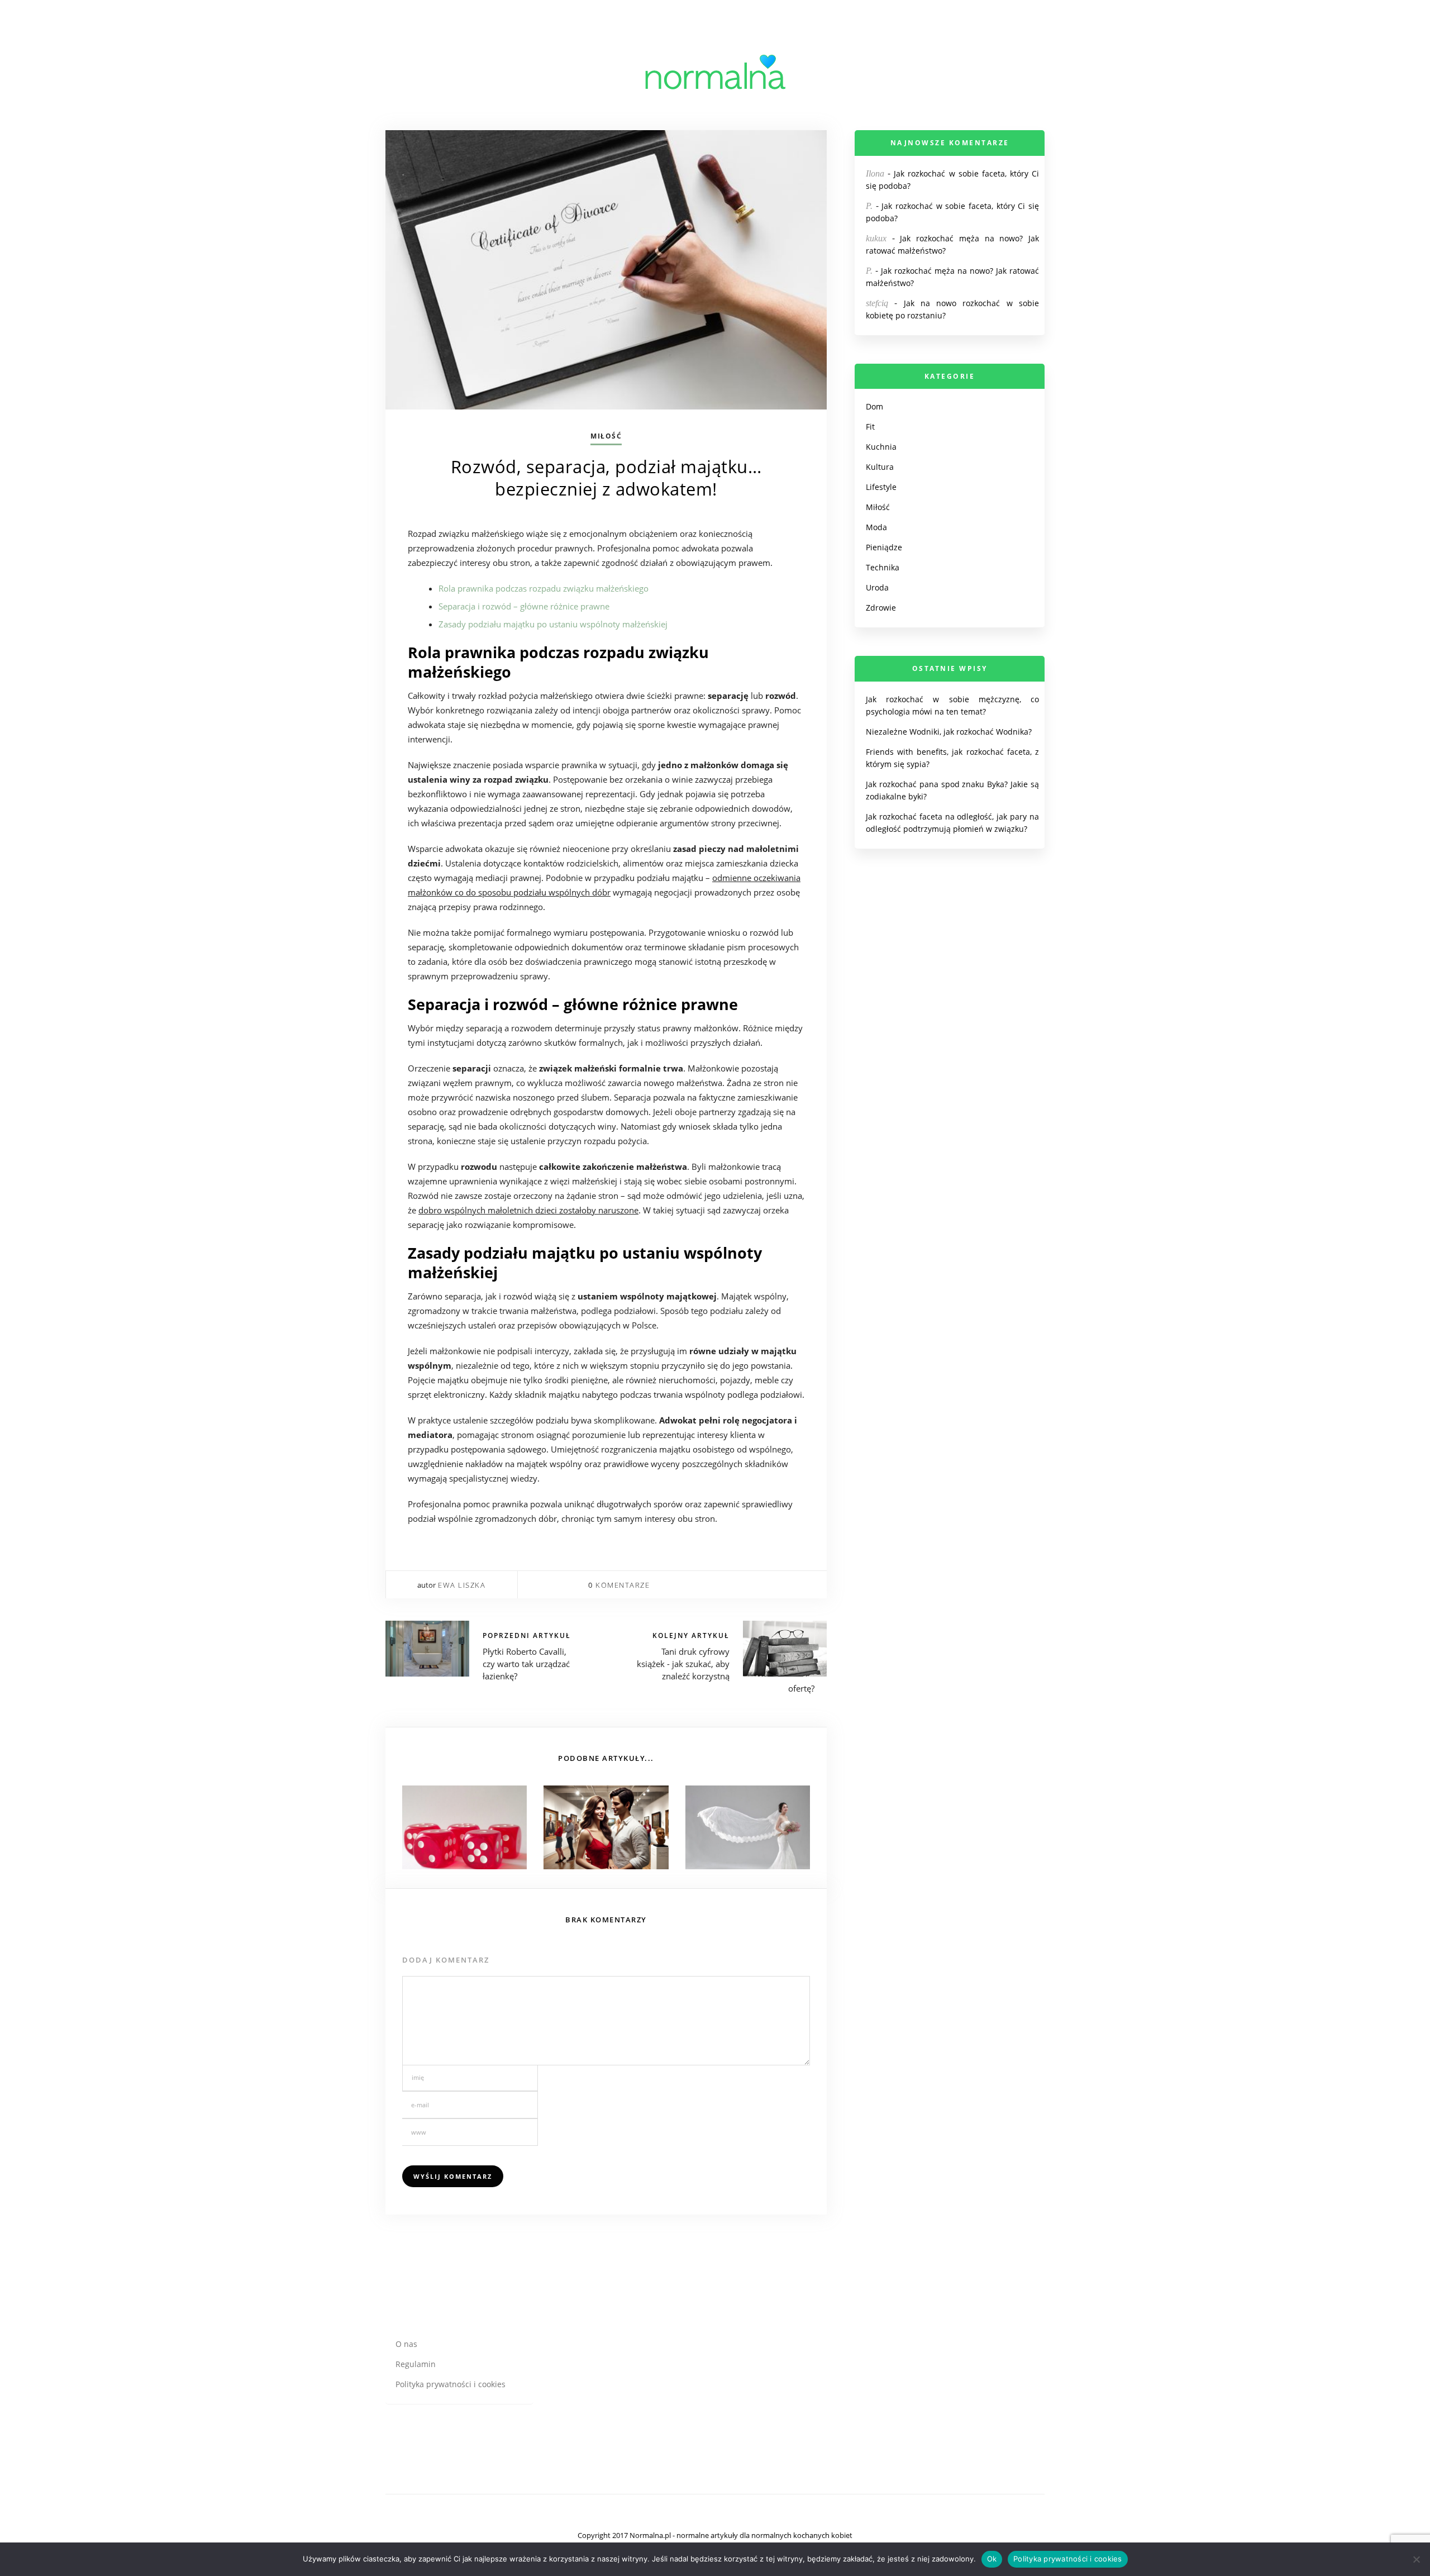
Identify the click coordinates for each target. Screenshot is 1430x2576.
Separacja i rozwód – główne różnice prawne (524, 606)
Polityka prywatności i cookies (451, 2384)
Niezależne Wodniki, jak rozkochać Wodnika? (949, 732)
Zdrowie (881, 608)
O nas (406, 2344)
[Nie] (1416, 2559)
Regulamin (416, 2364)
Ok (992, 2559)
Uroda (877, 587)
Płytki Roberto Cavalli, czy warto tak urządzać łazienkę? (526, 1664)
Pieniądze (884, 547)
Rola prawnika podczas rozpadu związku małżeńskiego (544, 588)
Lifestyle (881, 487)
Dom (874, 406)
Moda (876, 527)
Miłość (606, 436)
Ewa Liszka (462, 1585)
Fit (870, 427)
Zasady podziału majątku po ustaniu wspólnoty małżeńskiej (553, 624)
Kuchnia (881, 447)
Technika (883, 567)
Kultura (880, 467)
